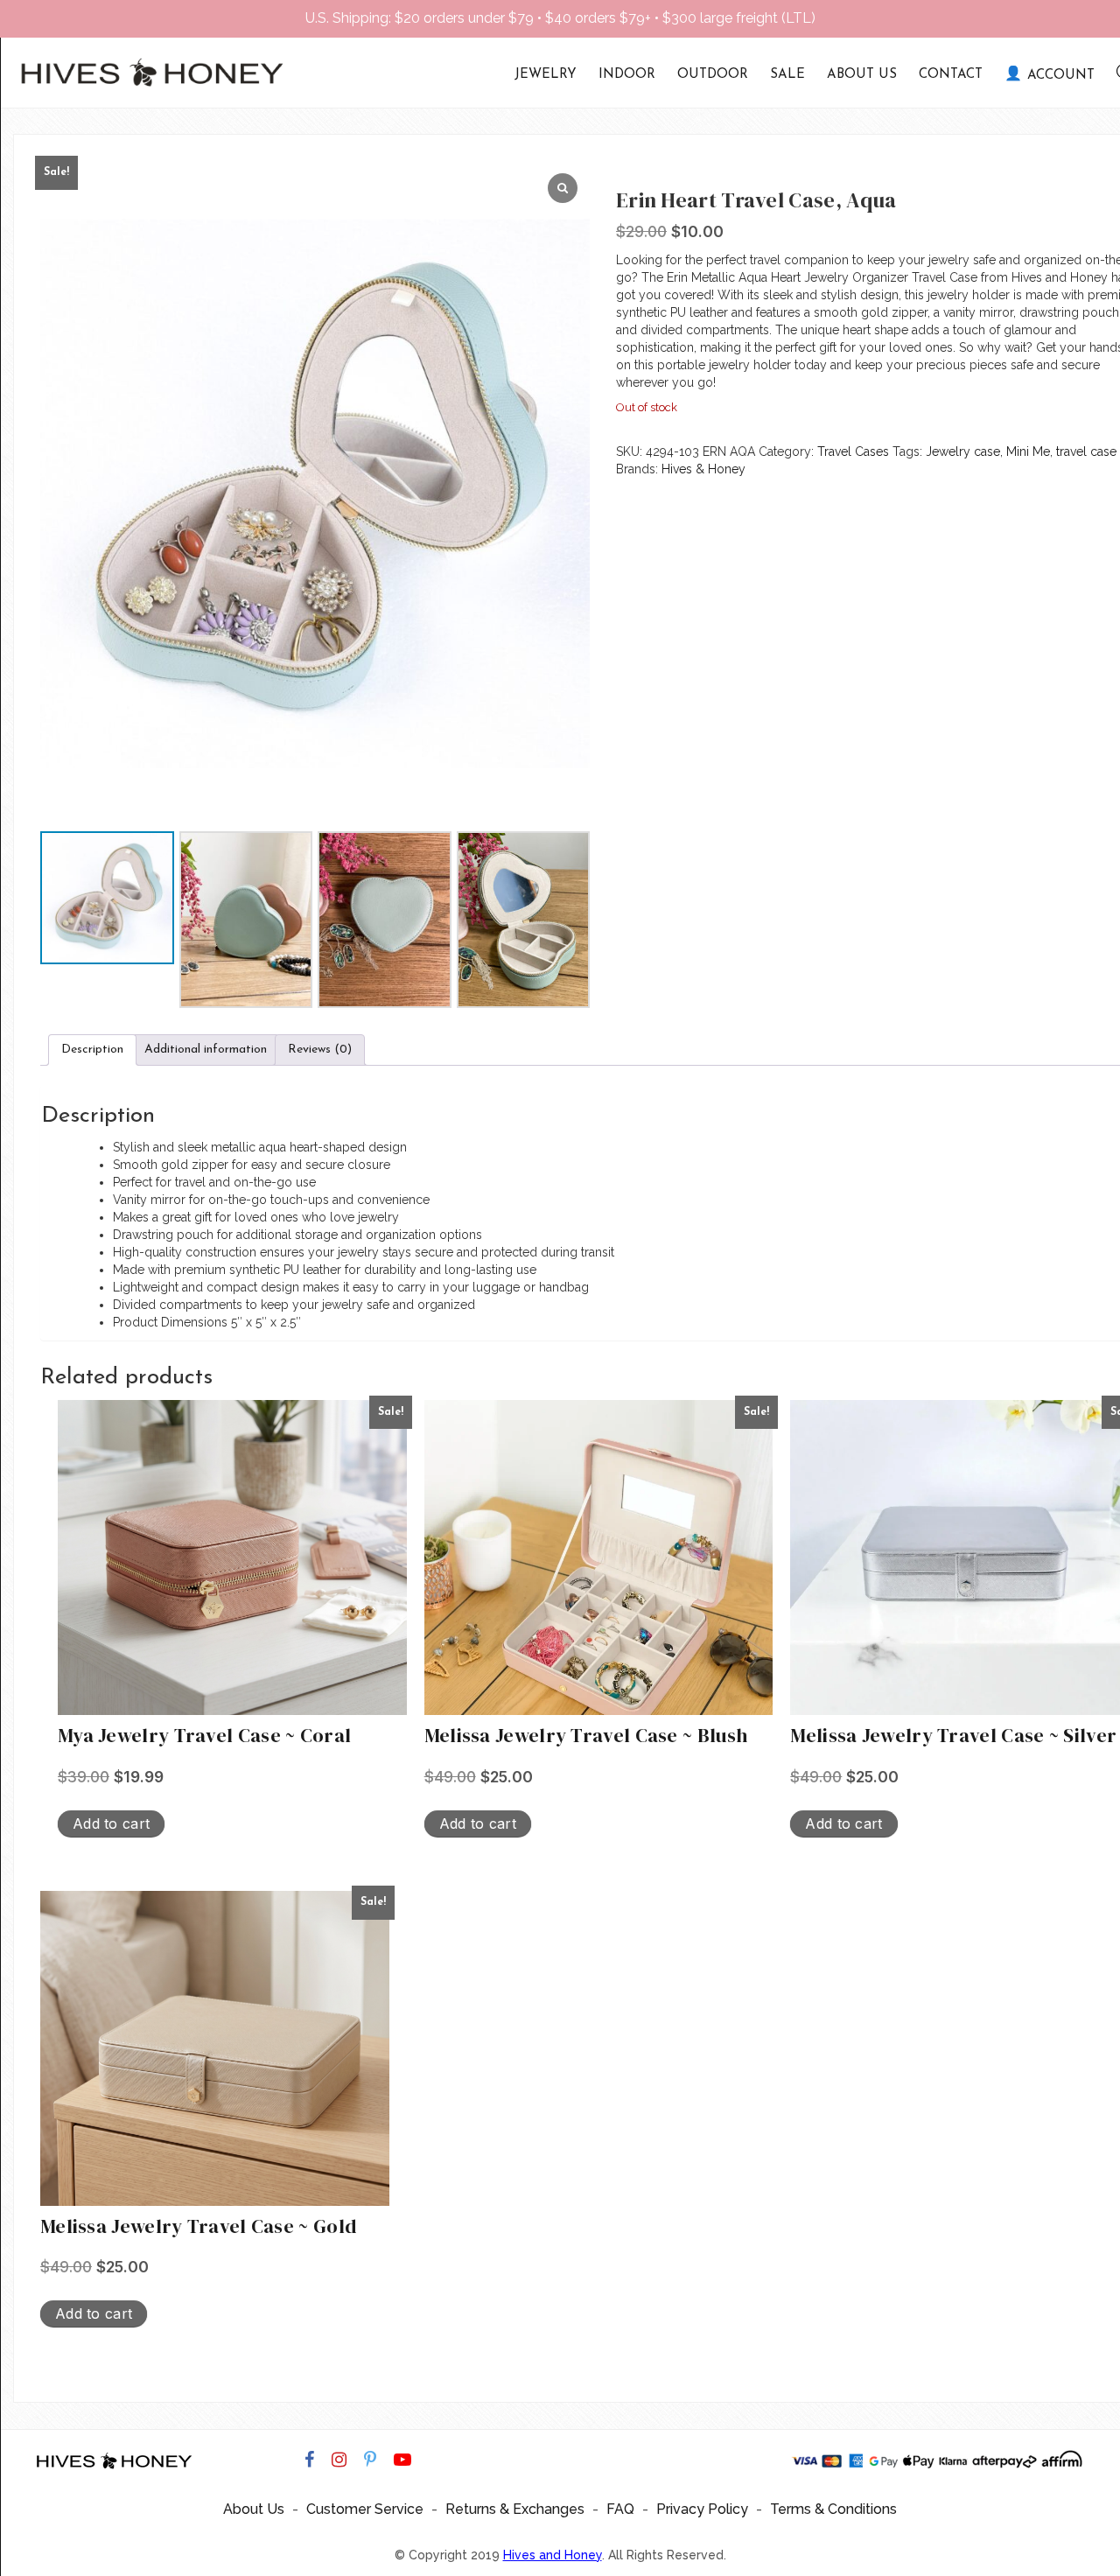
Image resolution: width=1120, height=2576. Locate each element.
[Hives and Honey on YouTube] (402, 2460)
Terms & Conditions (833, 2509)
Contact (951, 75)
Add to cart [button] (111, 1823)
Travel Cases (853, 451)
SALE (787, 75)
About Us (862, 75)
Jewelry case (963, 451)
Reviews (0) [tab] (320, 1050)
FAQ (620, 2509)
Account (1061, 76)
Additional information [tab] (206, 1050)
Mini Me (1028, 451)
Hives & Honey (703, 469)
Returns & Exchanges (515, 2509)
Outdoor (713, 75)
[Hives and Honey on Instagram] (339, 2460)
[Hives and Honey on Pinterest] (370, 2460)
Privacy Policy (702, 2509)
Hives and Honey (553, 2555)
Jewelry (546, 75)
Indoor (627, 75)
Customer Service (365, 2509)
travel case (1086, 451)
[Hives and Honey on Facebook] (309, 2460)
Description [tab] (92, 1050)
